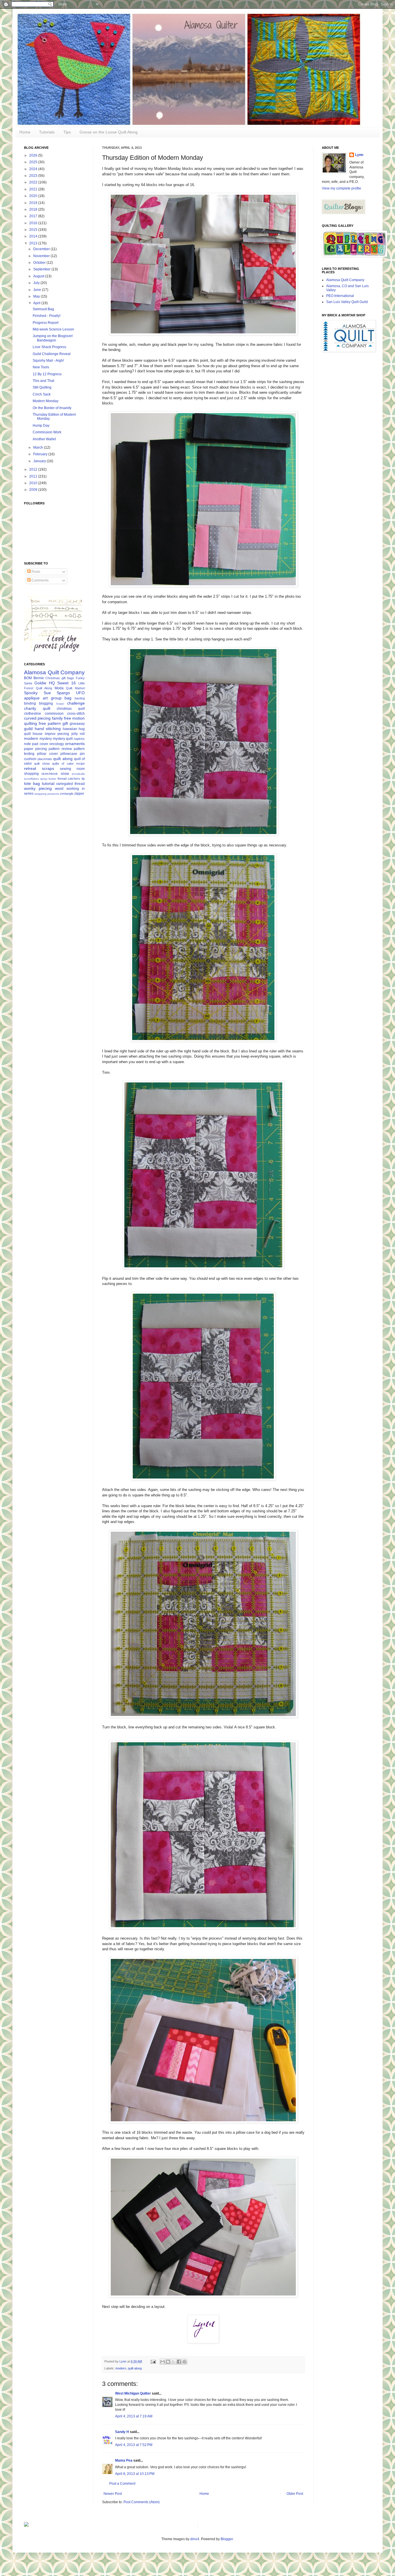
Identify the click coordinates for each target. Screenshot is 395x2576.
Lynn (359, 155)
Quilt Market (75, 688)
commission (54, 714)
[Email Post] (153, 2361)
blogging (46, 703)
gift (65, 723)
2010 (34, 483)
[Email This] (163, 2362)
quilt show (42, 764)
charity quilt (37, 708)
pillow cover (47, 754)
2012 (34, 469)
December (42, 249)
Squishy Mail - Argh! (48, 361)
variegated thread (70, 784)
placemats (45, 759)
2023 (34, 176)
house (38, 734)
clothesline (33, 714)
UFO (80, 693)
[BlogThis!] (168, 2362)
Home (25, 132)
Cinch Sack (42, 394)
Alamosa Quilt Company (54, 672)
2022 (34, 182)
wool (59, 788)
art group (52, 698)
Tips (67, 132)
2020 (34, 196)
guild (28, 729)
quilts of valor (63, 764)
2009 (34, 490)
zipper (79, 794)
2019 (34, 203)
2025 (34, 162)
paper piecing (35, 749)
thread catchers (69, 779)
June (38, 290)
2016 (34, 223)
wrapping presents (47, 794)
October (40, 263)
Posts (35, 572)
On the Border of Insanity (52, 408)
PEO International (340, 296)
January (40, 461)
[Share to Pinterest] (184, 2362)
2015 (34, 230)
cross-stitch (76, 714)
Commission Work (47, 432)
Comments (40, 580)
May (37, 296)
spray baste (48, 779)
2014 (34, 236)
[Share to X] (173, 2362)
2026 (34, 155)
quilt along (135, 2368)
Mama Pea (124, 2460)
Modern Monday (46, 401)
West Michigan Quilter (133, 2393)
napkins (79, 739)
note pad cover (36, 744)
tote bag (32, 783)
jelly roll (78, 734)
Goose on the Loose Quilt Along (109, 132)
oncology (57, 744)
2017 (34, 216)
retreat (30, 768)
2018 (34, 209)
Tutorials (47, 132)
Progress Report (46, 323)
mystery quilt (63, 739)
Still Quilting (42, 387)
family (57, 718)
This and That (43, 381)
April (37, 303)
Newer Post (113, 2494)
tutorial (48, 783)
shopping (31, 774)
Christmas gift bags (60, 678)
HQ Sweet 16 (62, 683)
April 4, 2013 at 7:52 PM (134, 2445)
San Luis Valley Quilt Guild (347, 302)
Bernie (39, 678)
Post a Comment (122, 2484)
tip (83, 779)
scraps (48, 768)
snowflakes (31, 779)
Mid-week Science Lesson (53, 329)
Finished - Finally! (47, 316)
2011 (34, 476)
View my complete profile (342, 188)
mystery (46, 739)
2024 (34, 169)
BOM (28, 678)
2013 (34, 243)
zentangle (67, 794)
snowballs (78, 774)
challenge (76, 703)
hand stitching (48, 729)
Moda (59, 688)
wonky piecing (38, 788)
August (39, 276)
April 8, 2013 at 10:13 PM (135, 2474)
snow (65, 774)
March (39, 447)
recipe (80, 764)
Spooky (31, 693)
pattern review (60, 749)
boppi (60, 704)
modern (121, 2368)
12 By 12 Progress (47, 374)
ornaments (75, 744)
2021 (34, 189)
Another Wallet (44, 439)
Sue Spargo (57, 693)
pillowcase (69, 754)
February (41, 454)
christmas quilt (71, 709)
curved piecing (37, 718)
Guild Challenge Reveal (52, 354)
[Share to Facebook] (179, 2362)
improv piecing (57, 734)
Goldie (40, 683)
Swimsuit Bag (43, 309)
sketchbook (50, 774)
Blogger (227, 2539)
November (42, 256)
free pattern (50, 723)
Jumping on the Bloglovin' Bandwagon (53, 338)
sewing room (72, 769)
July (37, 283)
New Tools (41, 367)
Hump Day (41, 426)
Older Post (295, 2494)
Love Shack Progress (49, 347)
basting (80, 698)
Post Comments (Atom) (142, 2502)
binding (30, 703)
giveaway (77, 724)
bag (68, 698)
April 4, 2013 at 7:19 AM (134, 2416)
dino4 (195, 2539)
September (42, 269)
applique (32, 698)
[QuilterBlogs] (344, 213)
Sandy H (122, 2432)
